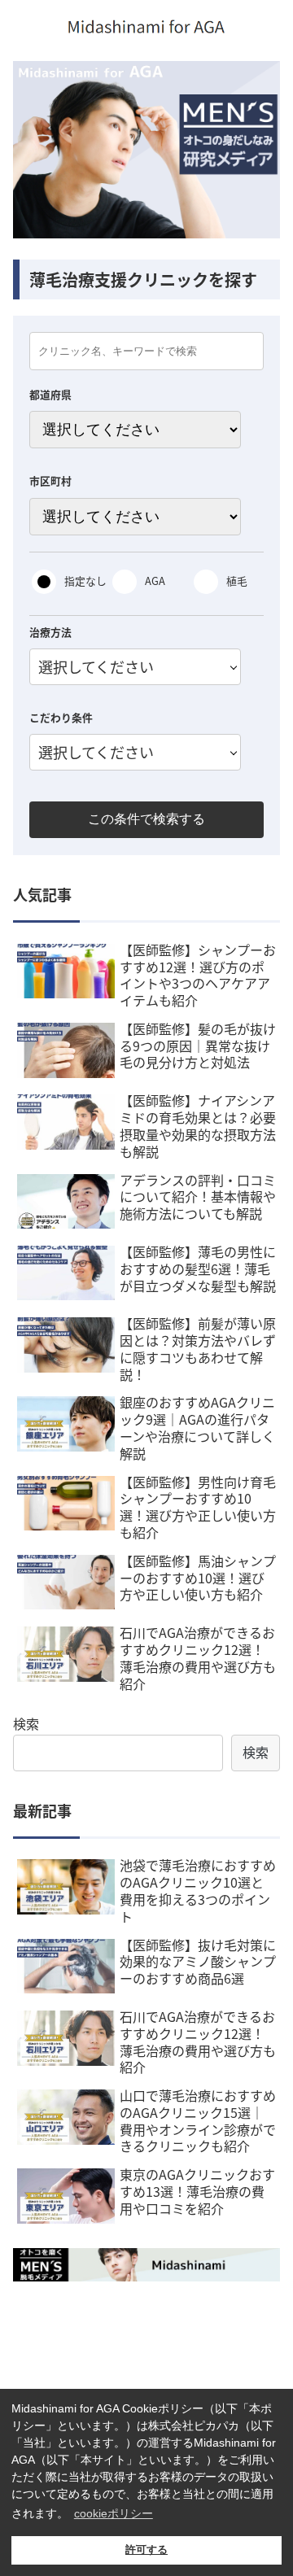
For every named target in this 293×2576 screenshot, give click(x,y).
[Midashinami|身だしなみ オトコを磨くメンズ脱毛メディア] (146, 2265)
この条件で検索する (146, 819)
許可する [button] (146, 2550)
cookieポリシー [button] (114, 2513)
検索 (26, 1723)
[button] (262, 1834)
